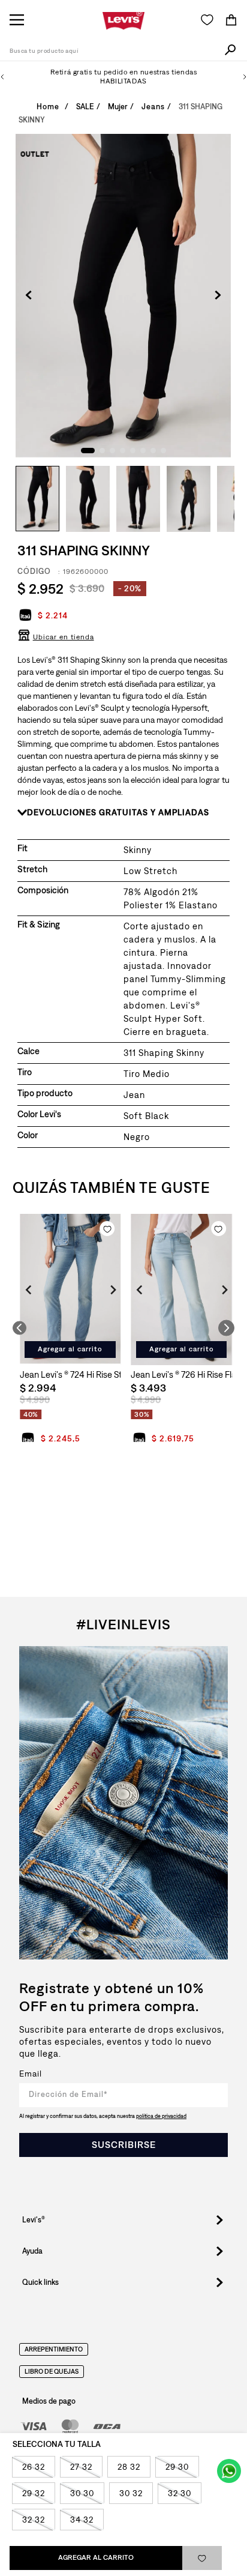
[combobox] (123, 52)
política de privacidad (161, 2116)
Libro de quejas (52, 2372)
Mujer (118, 107)
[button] (56, 641)
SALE (85, 107)
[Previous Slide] (2, 77)
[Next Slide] (245, 77)
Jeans (153, 107)
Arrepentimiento (54, 2350)
